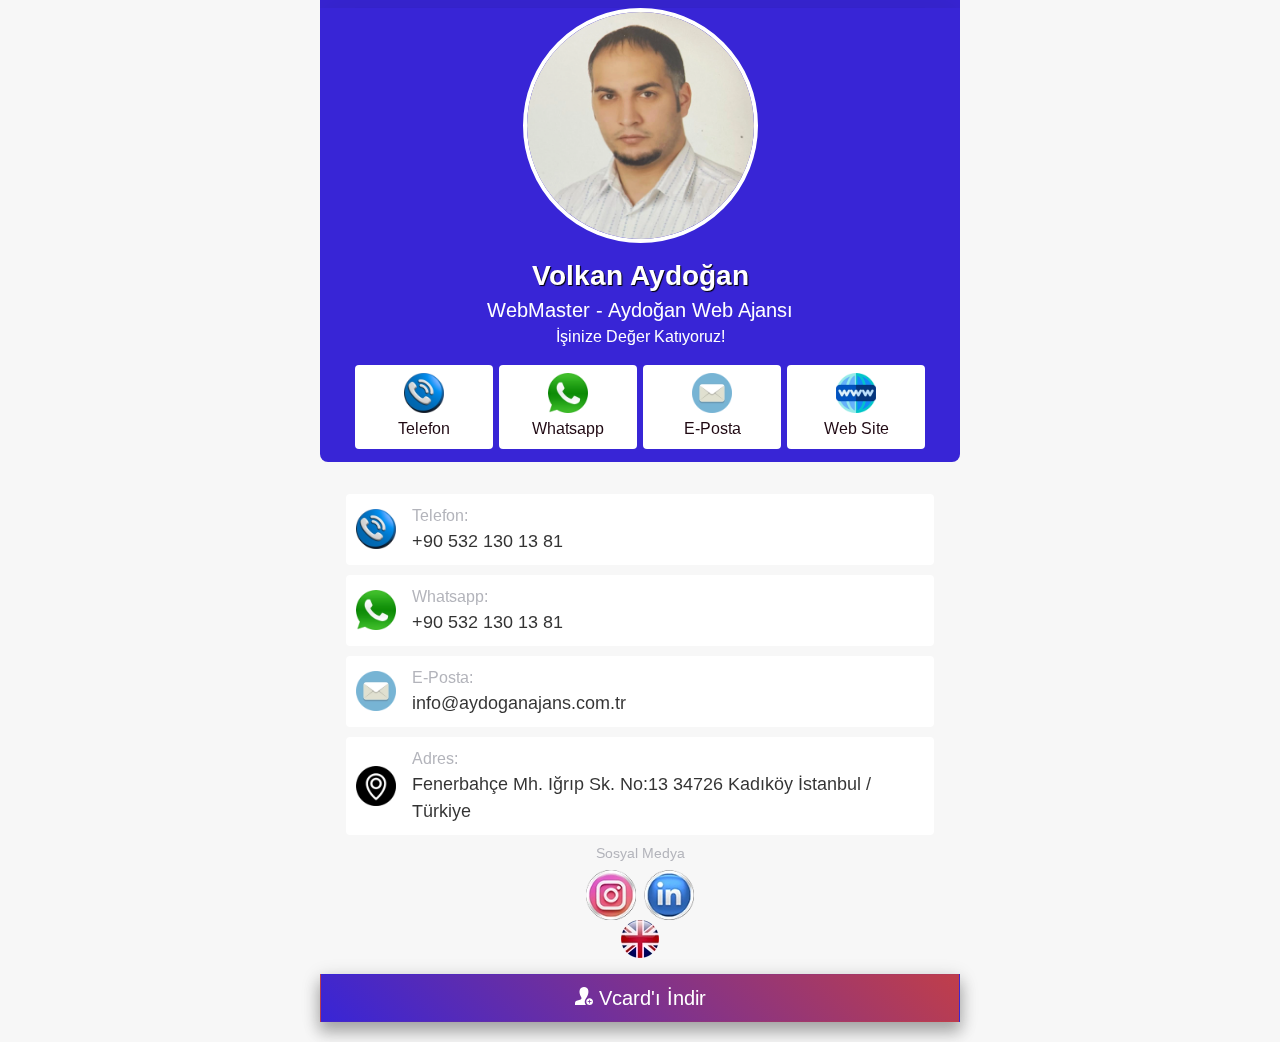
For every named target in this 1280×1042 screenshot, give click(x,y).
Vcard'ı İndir (649, 998)
